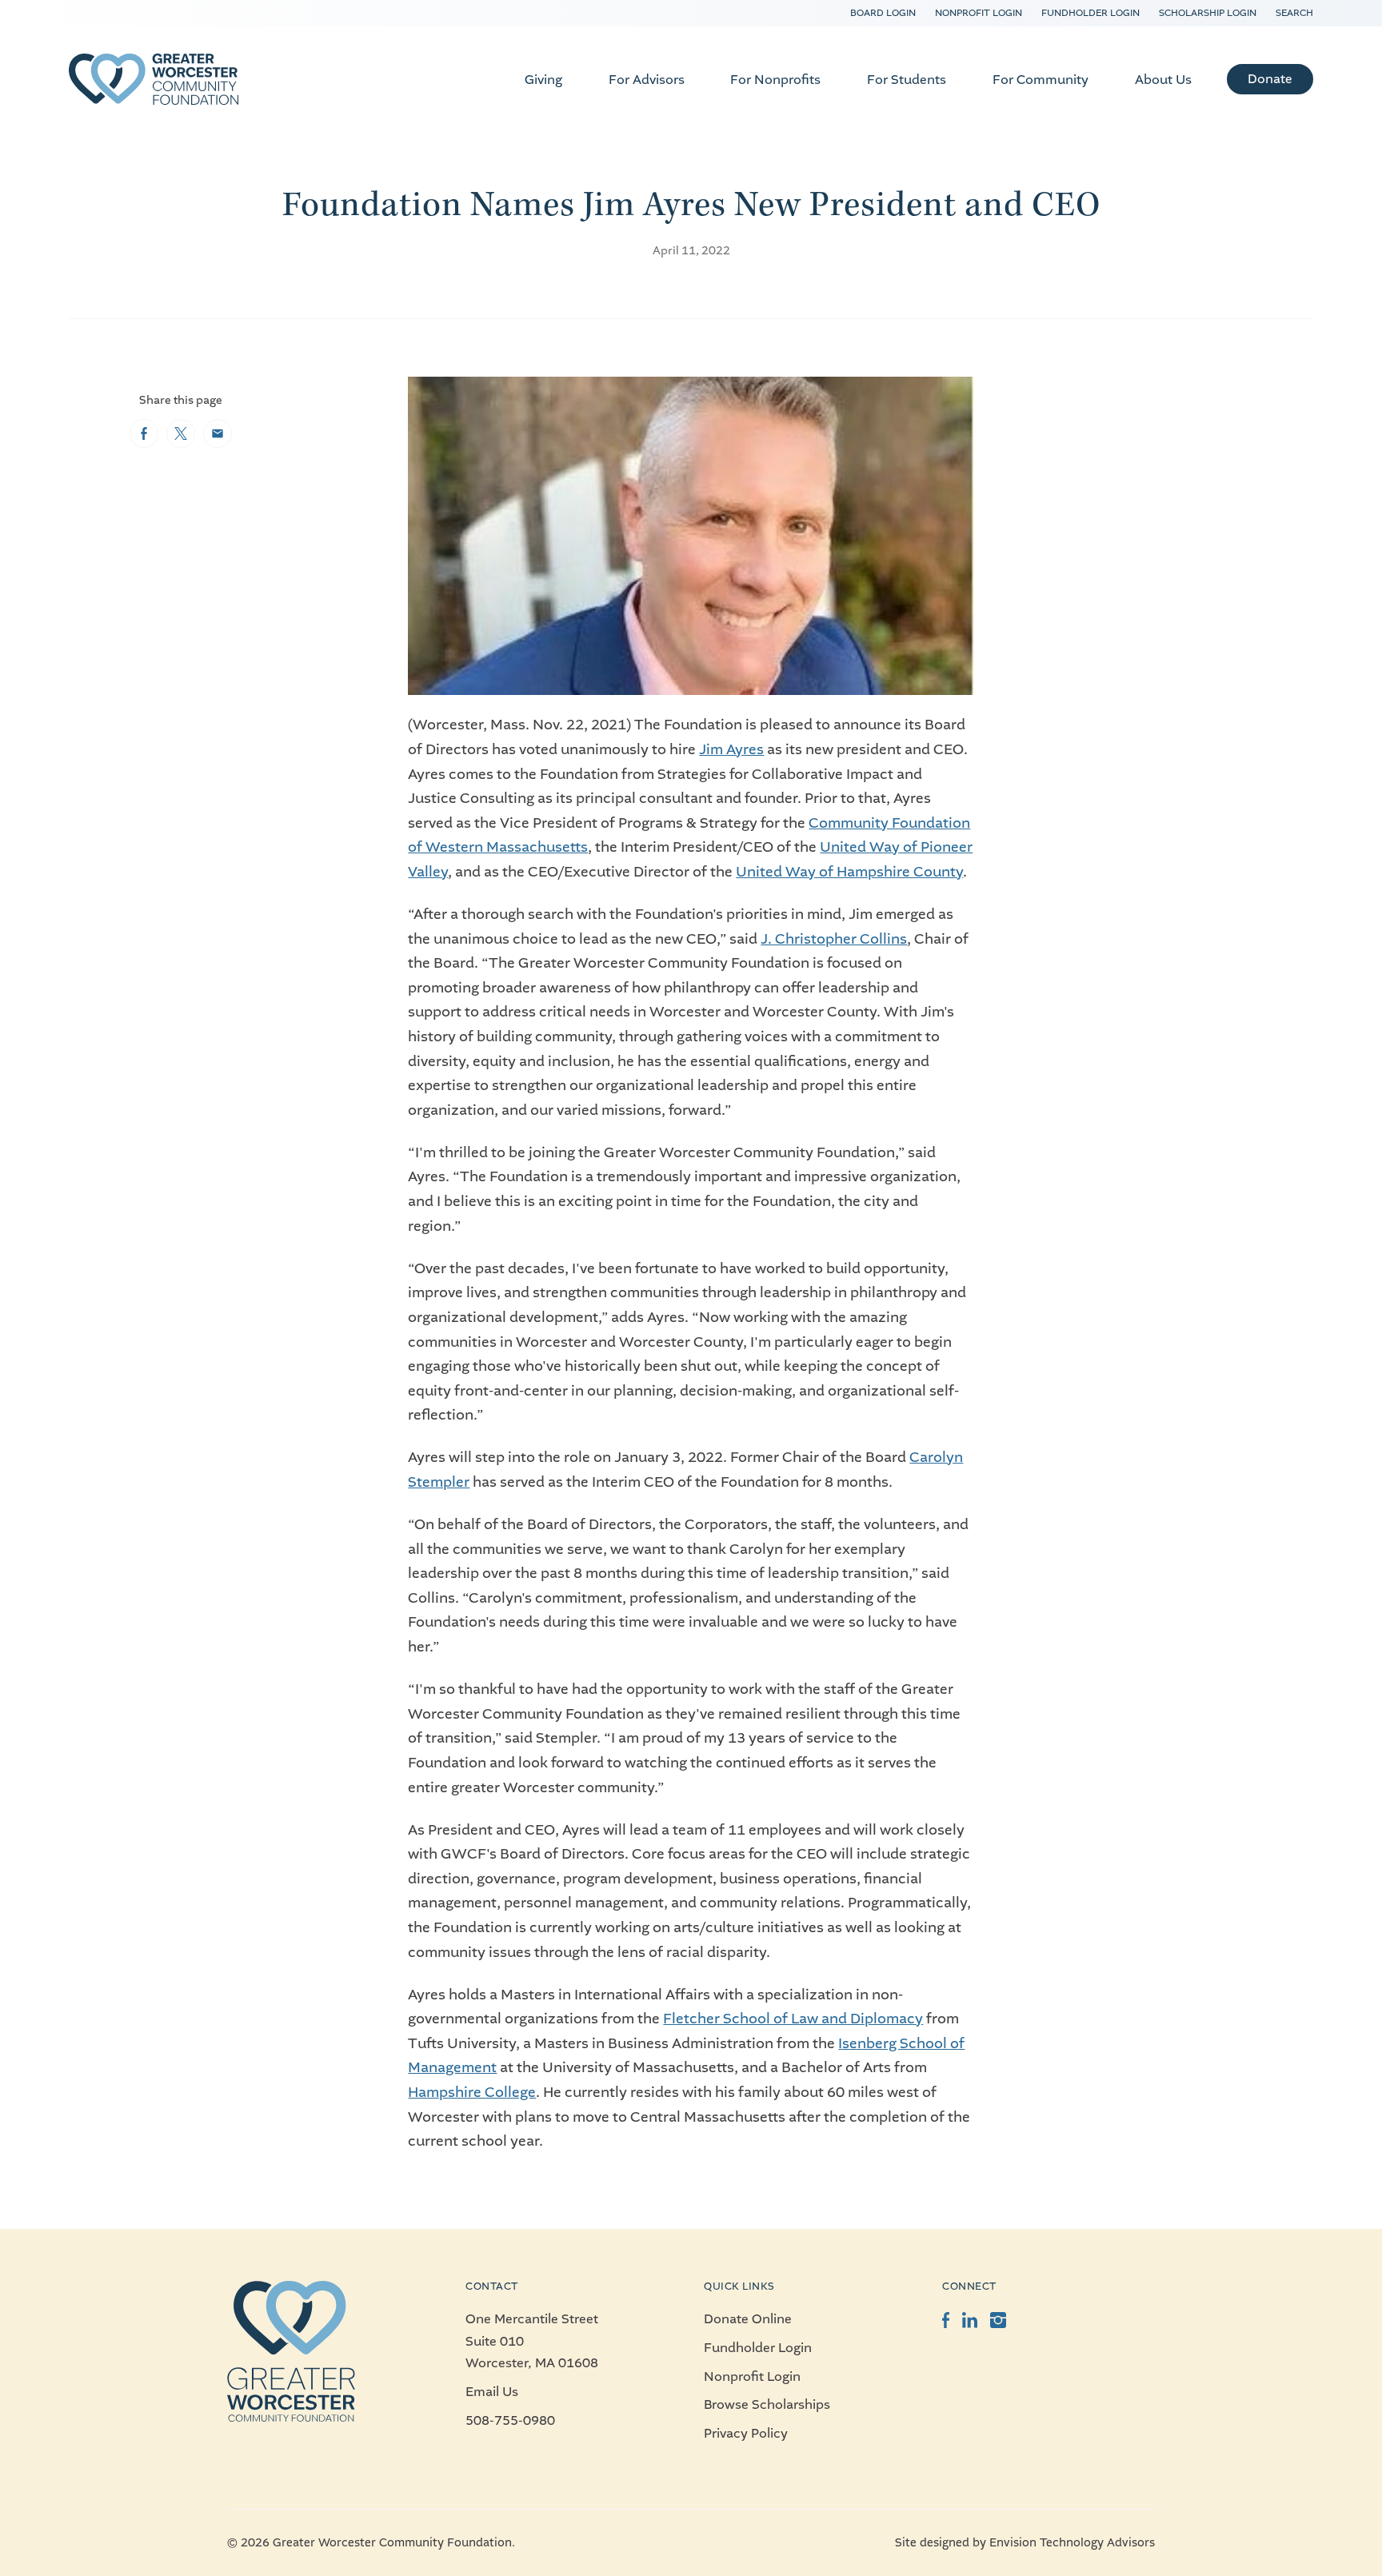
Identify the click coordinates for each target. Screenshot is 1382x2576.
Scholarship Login (1208, 13)
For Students (907, 80)
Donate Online (748, 2319)
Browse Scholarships (767, 2404)
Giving (543, 80)
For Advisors (647, 80)
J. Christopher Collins (834, 939)
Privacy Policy (746, 2433)
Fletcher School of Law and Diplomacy (793, 2019)
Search (1294, 13)
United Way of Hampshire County (849, 872)
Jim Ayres (731, 749)
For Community (1040, 80)
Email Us (492, 2392)
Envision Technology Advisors (1072, 2543)
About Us (1163, 80)
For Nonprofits (775, 80)
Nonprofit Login (979, 13)
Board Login (883, 13)
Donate (1270, 79)
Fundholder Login (1090, 13)
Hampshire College (472, 2092)
